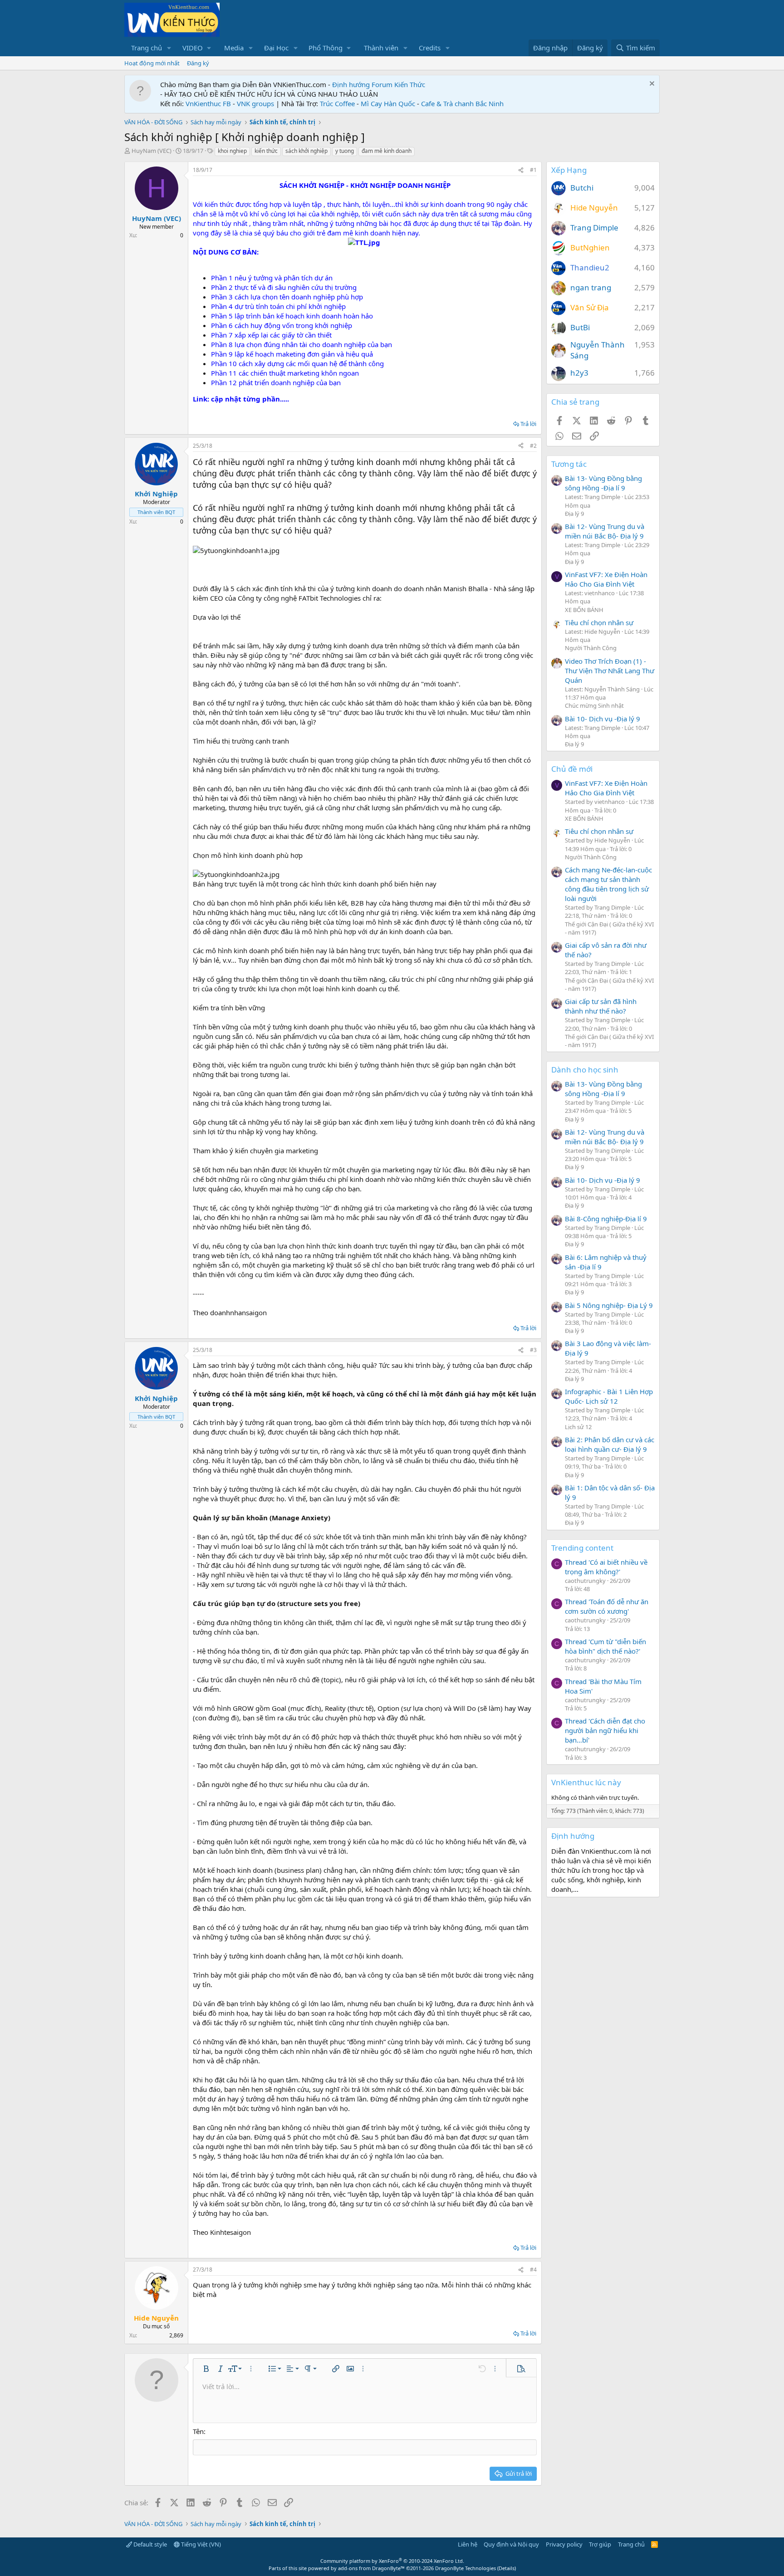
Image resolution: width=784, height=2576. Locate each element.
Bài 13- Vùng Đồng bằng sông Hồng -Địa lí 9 (603, 483)
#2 (533, 446)
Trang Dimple (594, 228)
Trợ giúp (600, 2544)
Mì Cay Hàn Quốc (388, 103)
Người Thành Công (591, 648)
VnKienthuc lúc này (586, 1782)
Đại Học (276, 48)
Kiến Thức (410, 84)
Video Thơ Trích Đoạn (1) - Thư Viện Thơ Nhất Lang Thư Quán (610, 671)
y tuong (345, 151)
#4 (533, 2270)
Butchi (582, 188)
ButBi (580, 327)
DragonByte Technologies (465, 2568)
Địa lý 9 (574, 514)
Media (234, 48)
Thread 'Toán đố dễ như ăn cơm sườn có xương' (607, 1606)
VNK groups (255, 103)
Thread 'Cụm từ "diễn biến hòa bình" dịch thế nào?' (605, 1646)
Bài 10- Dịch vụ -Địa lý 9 (603, 719)
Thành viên (381, 48)
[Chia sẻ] (521, 170)
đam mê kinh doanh (387, 151)
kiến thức (266, 151)
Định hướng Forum (362, 84)
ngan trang (591, 287)
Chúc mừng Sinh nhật (594, 705)
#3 (533, 1350)
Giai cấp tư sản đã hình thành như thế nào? (601, 1006)
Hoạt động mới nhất (152, 63)
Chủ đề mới (572, 769)
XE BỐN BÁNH (584, 610)
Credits (430, 48)
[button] (169, 48)
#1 (533, 170)
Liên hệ (468, 2544)
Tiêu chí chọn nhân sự (599, 622)
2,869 (176, 2335)
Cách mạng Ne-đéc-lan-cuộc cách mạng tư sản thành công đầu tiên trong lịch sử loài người (608, 884)
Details (507, 2568)
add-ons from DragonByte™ (371, 2568)
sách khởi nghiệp (306, 151)
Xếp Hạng (569, 170)
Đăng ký (198, 63)
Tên (198, 2431)
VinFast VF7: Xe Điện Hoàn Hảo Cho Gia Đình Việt (606, 579)
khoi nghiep (232, 151)
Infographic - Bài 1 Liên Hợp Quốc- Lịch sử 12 (609, 1396)
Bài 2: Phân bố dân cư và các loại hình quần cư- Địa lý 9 (610, 1444)
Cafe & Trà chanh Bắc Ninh (462, 103)
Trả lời (528, 424)
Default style (149, 2544)
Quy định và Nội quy (511, 2544)
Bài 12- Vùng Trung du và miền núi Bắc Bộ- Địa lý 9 (605, 531)
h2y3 (579, 373)
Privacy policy (564, 2544)
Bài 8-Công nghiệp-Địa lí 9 (606, 1219)
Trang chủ (147, 48)
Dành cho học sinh (585, 1070)
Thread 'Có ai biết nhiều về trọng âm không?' (606, 1567)
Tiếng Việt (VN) (200, 2544)
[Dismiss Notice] (651, 85)
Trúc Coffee (337, 103)
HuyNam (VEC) (152, 151)
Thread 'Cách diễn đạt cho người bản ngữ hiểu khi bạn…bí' (605, 1730)
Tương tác (569, 464)
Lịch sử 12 (578, 1427)
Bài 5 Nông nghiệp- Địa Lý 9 (609, 1305)
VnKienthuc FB (208, 103)
